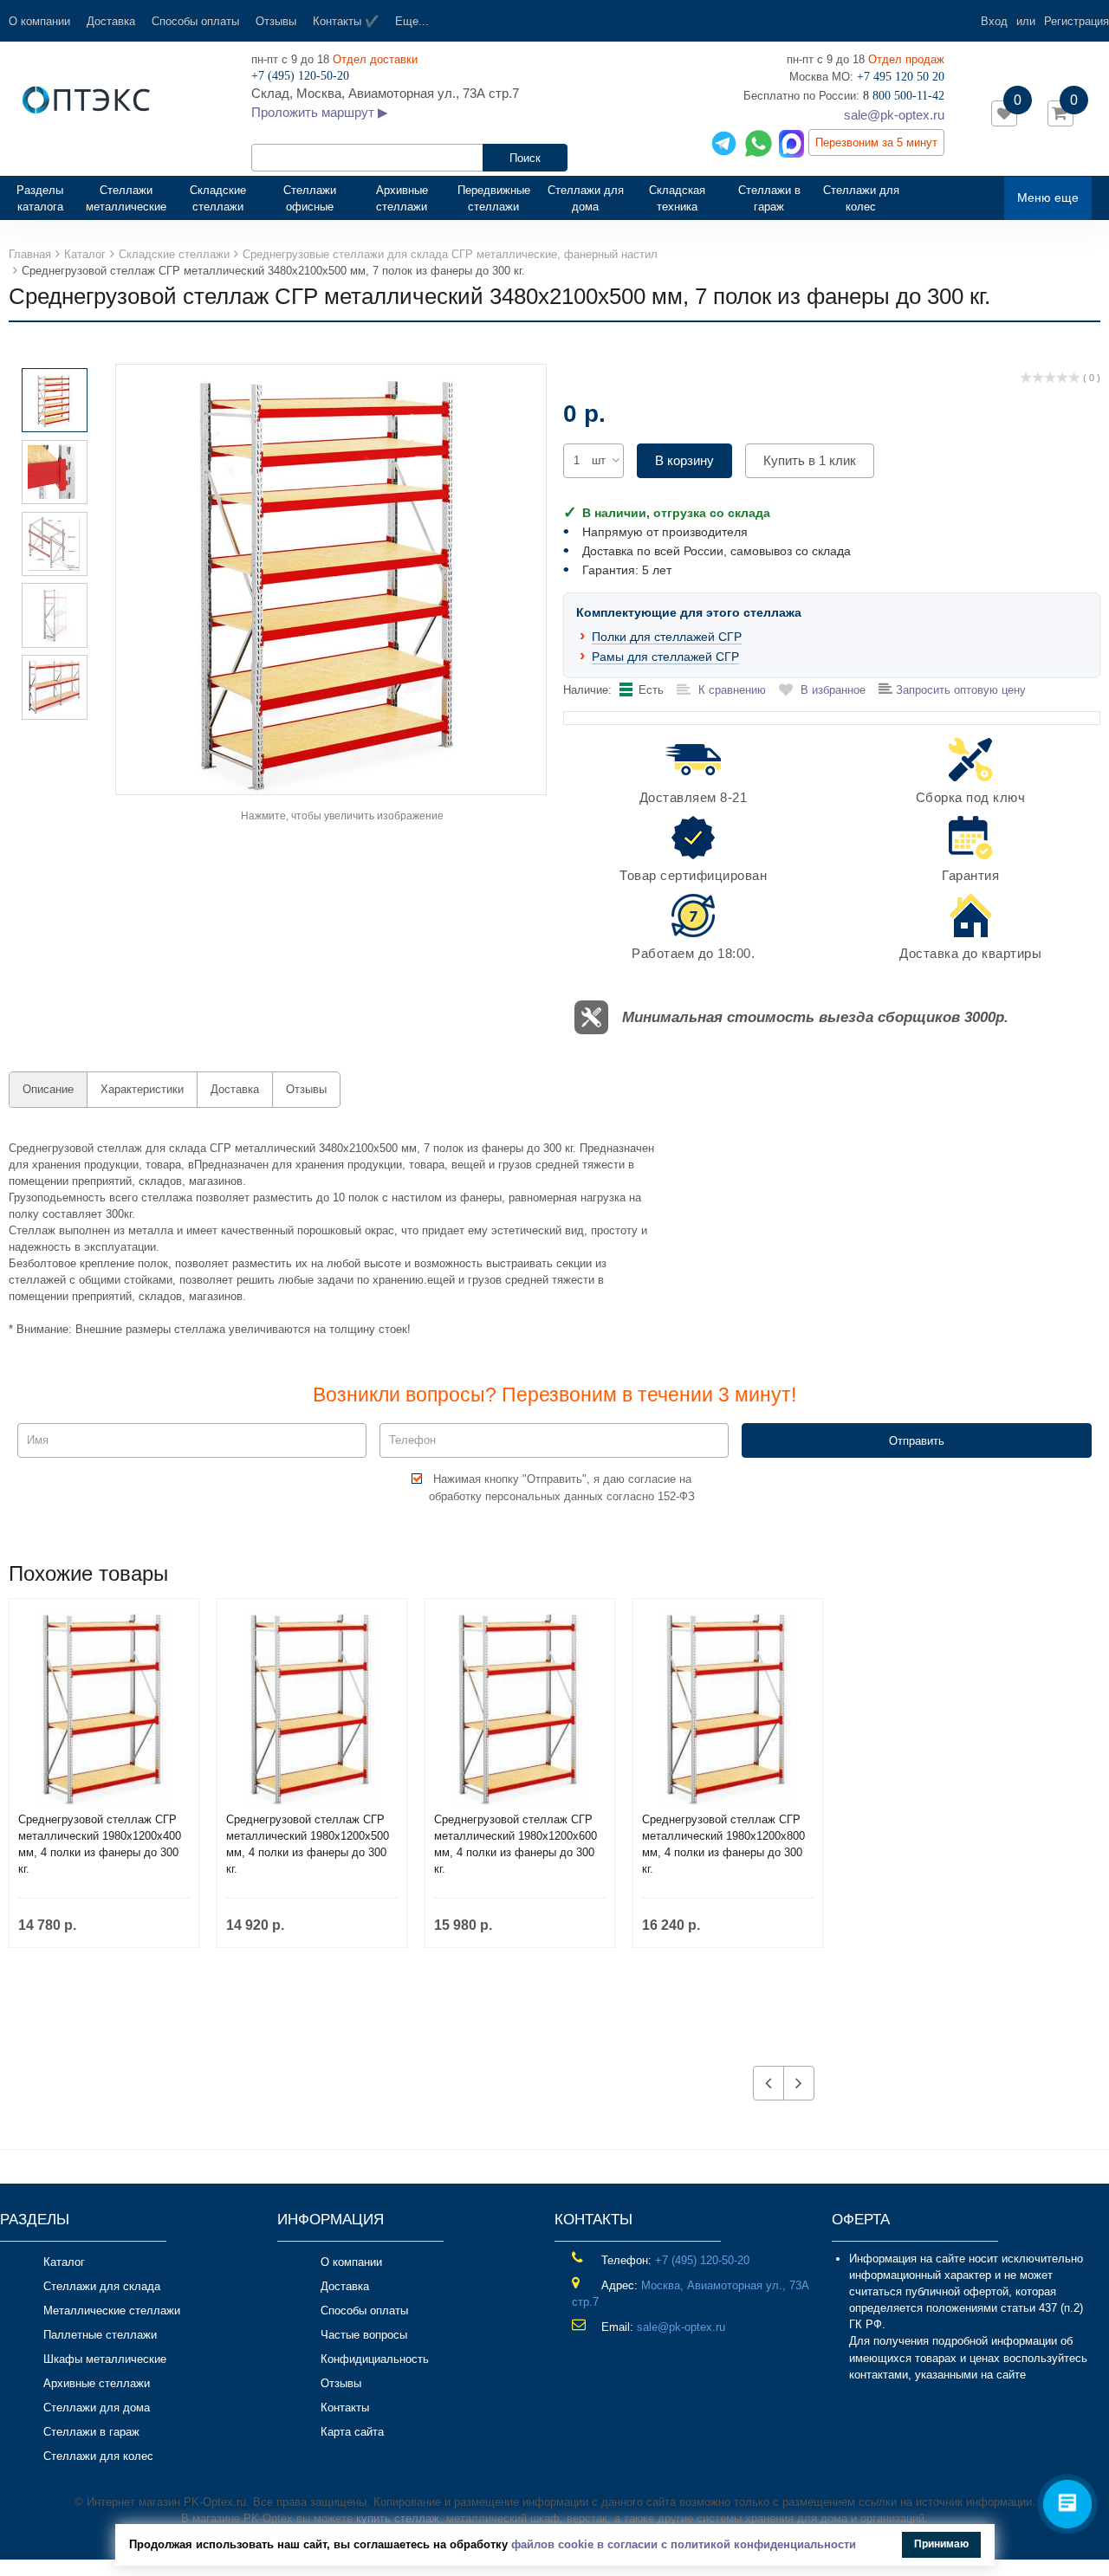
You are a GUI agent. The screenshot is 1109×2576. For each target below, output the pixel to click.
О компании (39, 21)
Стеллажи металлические (126, 198)
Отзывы (276, 21)
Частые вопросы (364, 2335)
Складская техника (677, 198)
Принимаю (941, 2544)
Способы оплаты (195, 21)
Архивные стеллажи (402, 198)
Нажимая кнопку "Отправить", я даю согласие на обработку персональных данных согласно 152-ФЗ (562, 1487)
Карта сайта (352, 2432)
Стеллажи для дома (586, 198)
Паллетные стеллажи (100, 2335)
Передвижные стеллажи (494, 198)
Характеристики (142, 1089)
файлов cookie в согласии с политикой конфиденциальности (684, 2544)
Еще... (412, 21)
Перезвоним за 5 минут (876, 142)
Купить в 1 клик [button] (810, 460)
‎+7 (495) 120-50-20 (702, 2260)
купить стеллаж (398, 2518)
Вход (994, 21)
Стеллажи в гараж (769, 198)
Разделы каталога (47, 198)
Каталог (64, 2262)
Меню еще (1048, 197)
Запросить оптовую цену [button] (959, 690)
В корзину (684, 460)
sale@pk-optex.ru (894, 115)
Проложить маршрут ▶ (320, 112)
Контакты (345, 2408)
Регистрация (1077, 21)
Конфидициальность (375, 2359)
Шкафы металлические (105, 2359)
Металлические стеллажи (112, 2311)
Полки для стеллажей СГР (667, 637)
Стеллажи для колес (861, 198)
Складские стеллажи (218, 198)
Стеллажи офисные (310, 198)
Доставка (111, 21)
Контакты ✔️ (346, 21)
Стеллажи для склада (102, 2286)
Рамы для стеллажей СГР (665, 657)
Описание (48, 1089)
